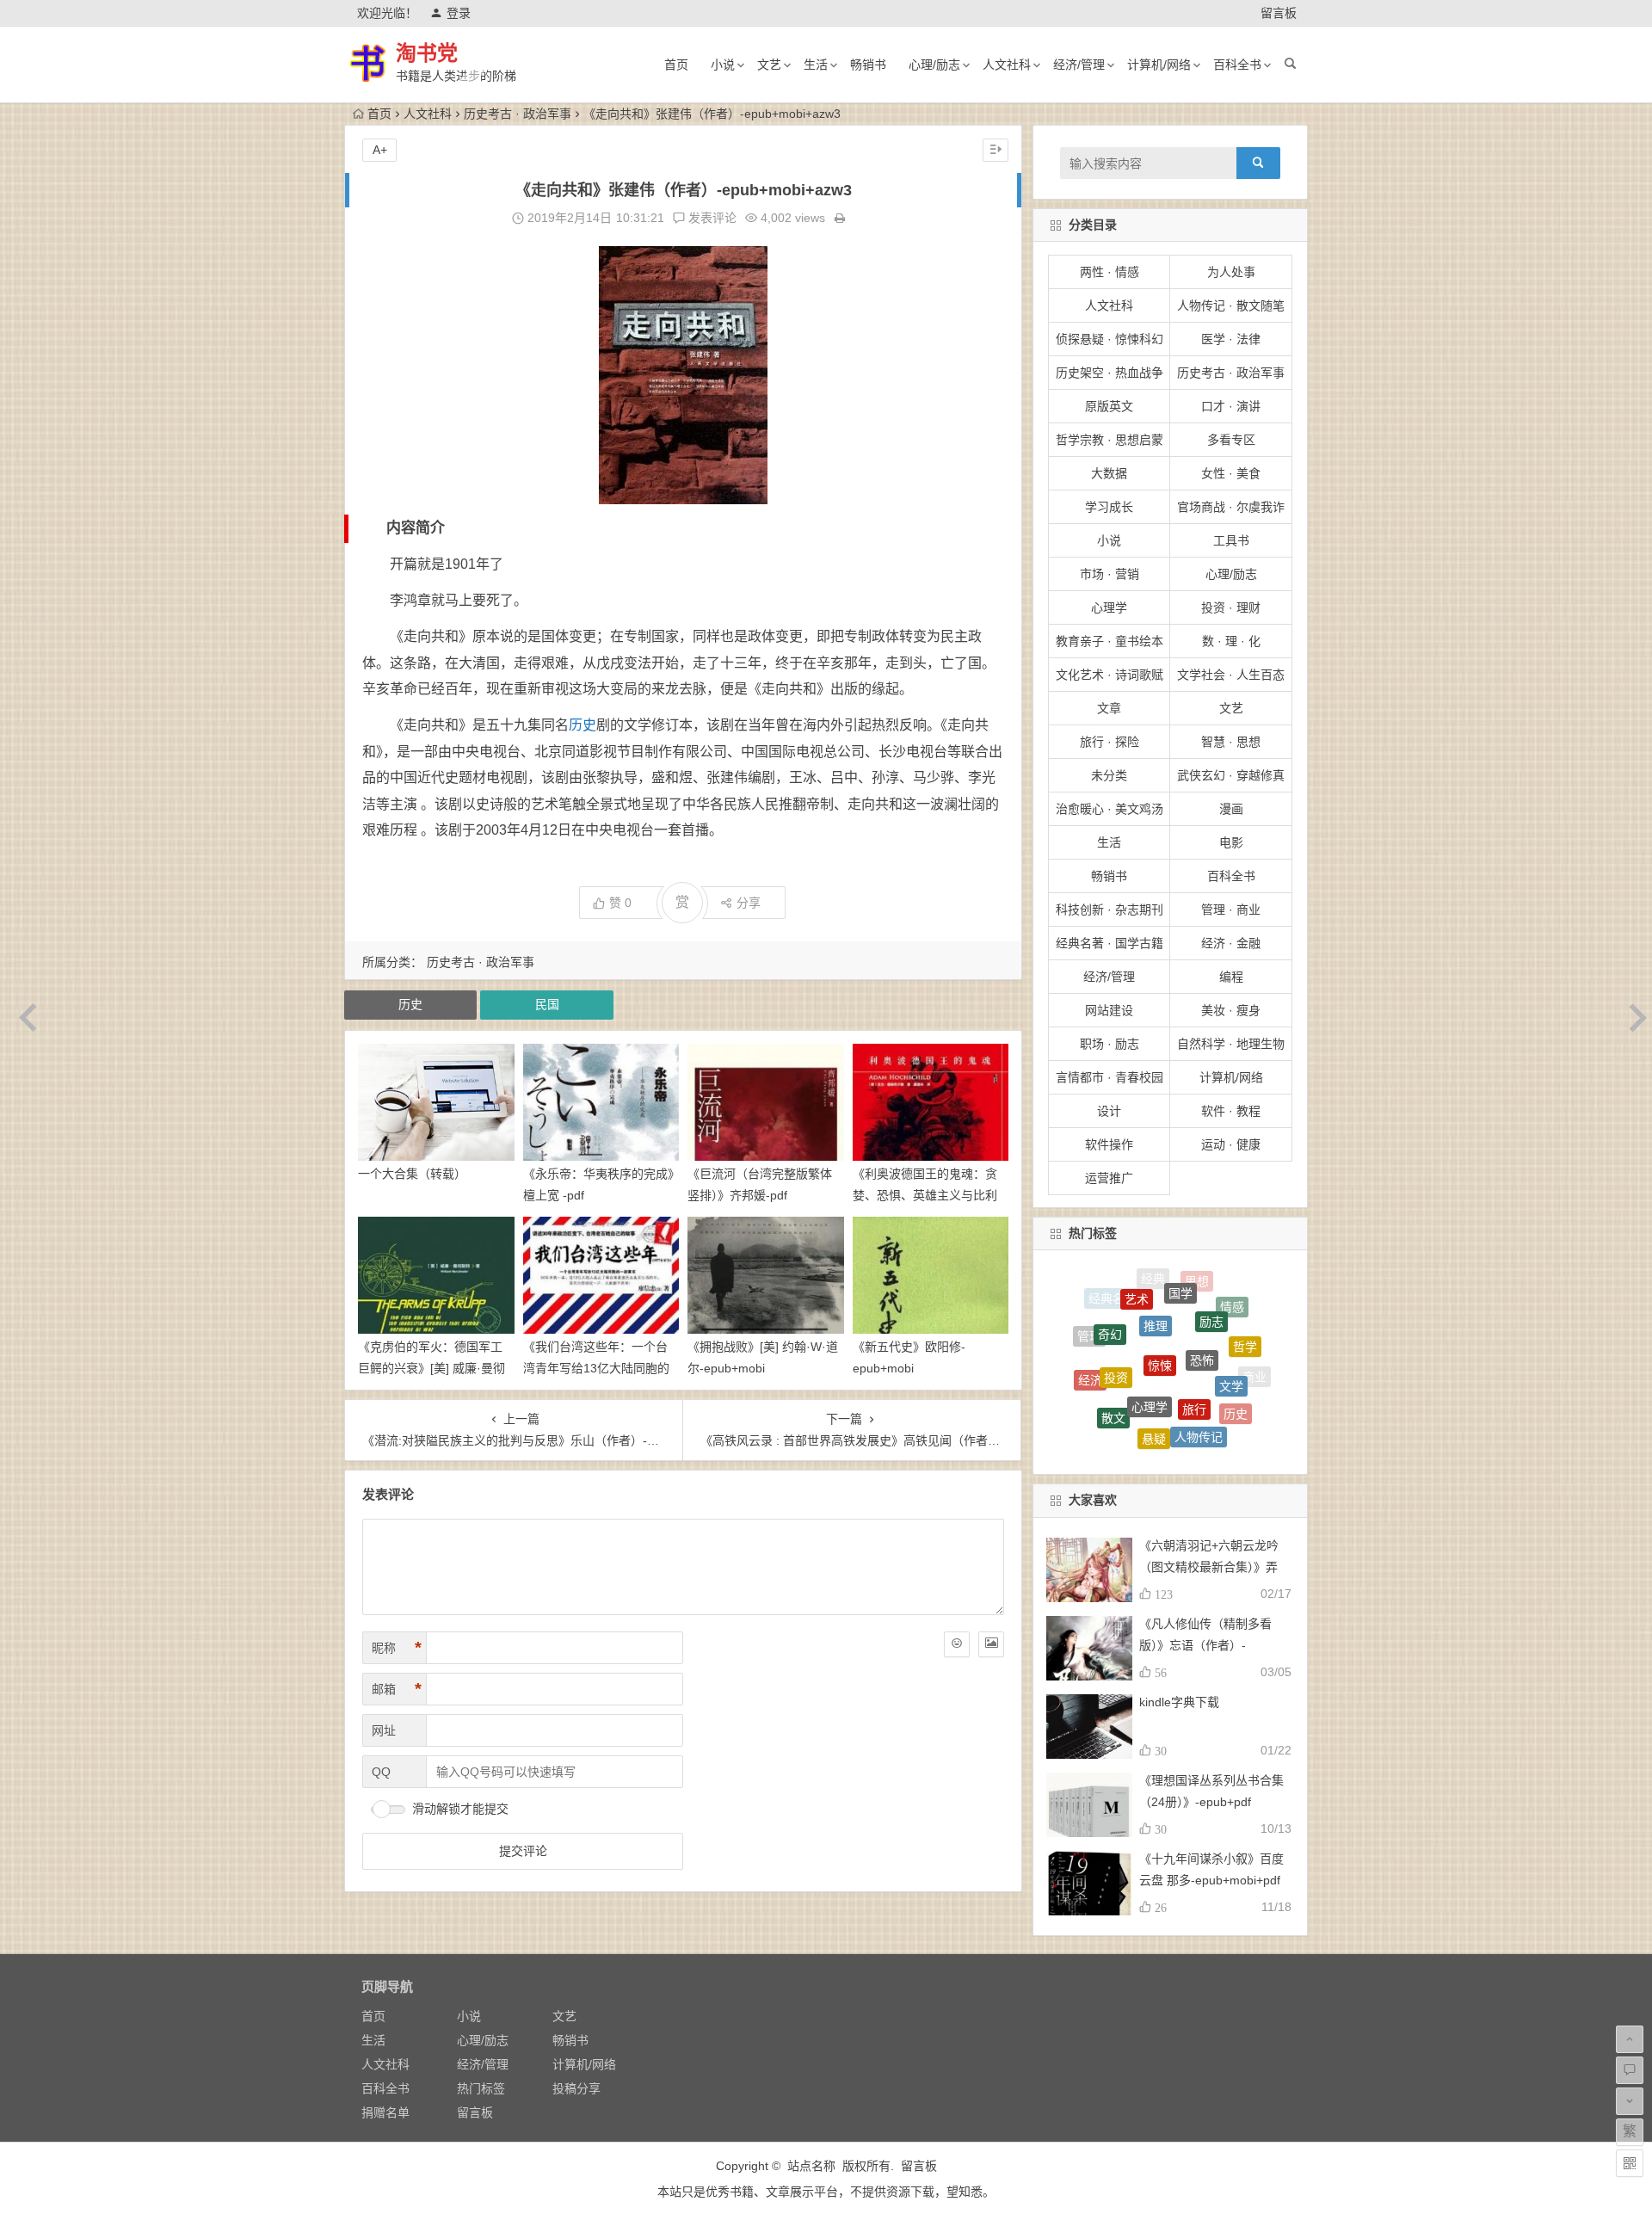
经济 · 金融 (1231, 943)
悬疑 (1154, 1371)
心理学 (1109, 607)
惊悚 (1160, 1292)
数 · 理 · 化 (1231, 641)
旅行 (1194, 1329)
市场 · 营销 (1110, 574)
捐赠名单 (385, 2112)
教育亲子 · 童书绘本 (1110, 641)
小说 (723, 65)
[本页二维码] (1630, 2163)
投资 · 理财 (1231, 607)
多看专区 (1231, 440)
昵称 (397, 1648)
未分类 (1109, 775)
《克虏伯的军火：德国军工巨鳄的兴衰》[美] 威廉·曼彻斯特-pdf (431, 1368)
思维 (1170, 1415)
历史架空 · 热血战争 (1110, 373)
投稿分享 (576, 2088)
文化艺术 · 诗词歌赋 (1110, 675)
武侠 (1203, 1440)
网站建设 (1109, 1010)
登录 (459, 13)
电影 (1231, 842)
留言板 (1279, 13)
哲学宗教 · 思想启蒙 (1110, 440)
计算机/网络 (1159, 65)
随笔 (1213, 1415)
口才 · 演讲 (1231, 406)
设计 (1109, 1111)
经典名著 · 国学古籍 (1110, 943)
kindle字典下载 (1179, 1702)
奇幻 (1110, 1301)
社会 (1096, 1397)
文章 (1109, 708)
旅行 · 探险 (1110, 742)
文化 (1162, 1441)
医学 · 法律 (1231, 339)
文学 (1231, 1328)
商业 (1254, 1366)
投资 (1116, 1315)
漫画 (1231, 809)
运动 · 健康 (1231, 1144)
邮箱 (397, 1689)
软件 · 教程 (1231, 1111)
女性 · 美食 (1231, 473)
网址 (384, 1730)
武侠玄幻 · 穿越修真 (1231, 775)
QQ (381, 1772)
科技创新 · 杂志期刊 (1110, 910)
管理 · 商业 (1231, 910)
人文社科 (1007, 65)
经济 (1090, 1350)
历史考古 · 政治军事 (518, 114)
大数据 (1109, 473)
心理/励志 (934, 65)
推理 (1156, 1278)
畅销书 (868, 65)
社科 (1123, 1433)
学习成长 (1109, 507)
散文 (1113, 1363)
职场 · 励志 (1110, 1044)
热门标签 (481, 2088)
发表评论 (711, 218)
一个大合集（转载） (412, 1174)
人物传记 (1199, 1374)
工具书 (1231, 540)
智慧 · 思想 (1231, 742)
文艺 (769, 65)
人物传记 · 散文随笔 (1231, 305)
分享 (749, 903)
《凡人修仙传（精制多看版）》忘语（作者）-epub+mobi (1205, 1645)
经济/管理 (1079, 65)
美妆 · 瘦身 (1231, 1010)
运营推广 (1109, 1178)
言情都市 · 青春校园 (1110, 1077)
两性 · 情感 (1110, 272)
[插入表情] (957, 1644)
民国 (547, 1004)
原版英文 (1109, 406)
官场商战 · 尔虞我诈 (1231, 507)
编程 (1231, 977)
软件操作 (1109, 1144)
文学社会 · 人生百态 (1231, 675)
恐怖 (1202, 1293)
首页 (676, 65)
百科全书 (1237, 65)
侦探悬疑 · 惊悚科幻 (1110, 339)
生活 (816, 65)
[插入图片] (991, 1644)
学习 (1240, 1410)
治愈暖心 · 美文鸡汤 (1110, 809)
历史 (583, 725)
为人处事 (1231, 272)
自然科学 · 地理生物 (1231, 1044)
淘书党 (427, 53)
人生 (1127, 1409)
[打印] (840, 218)
